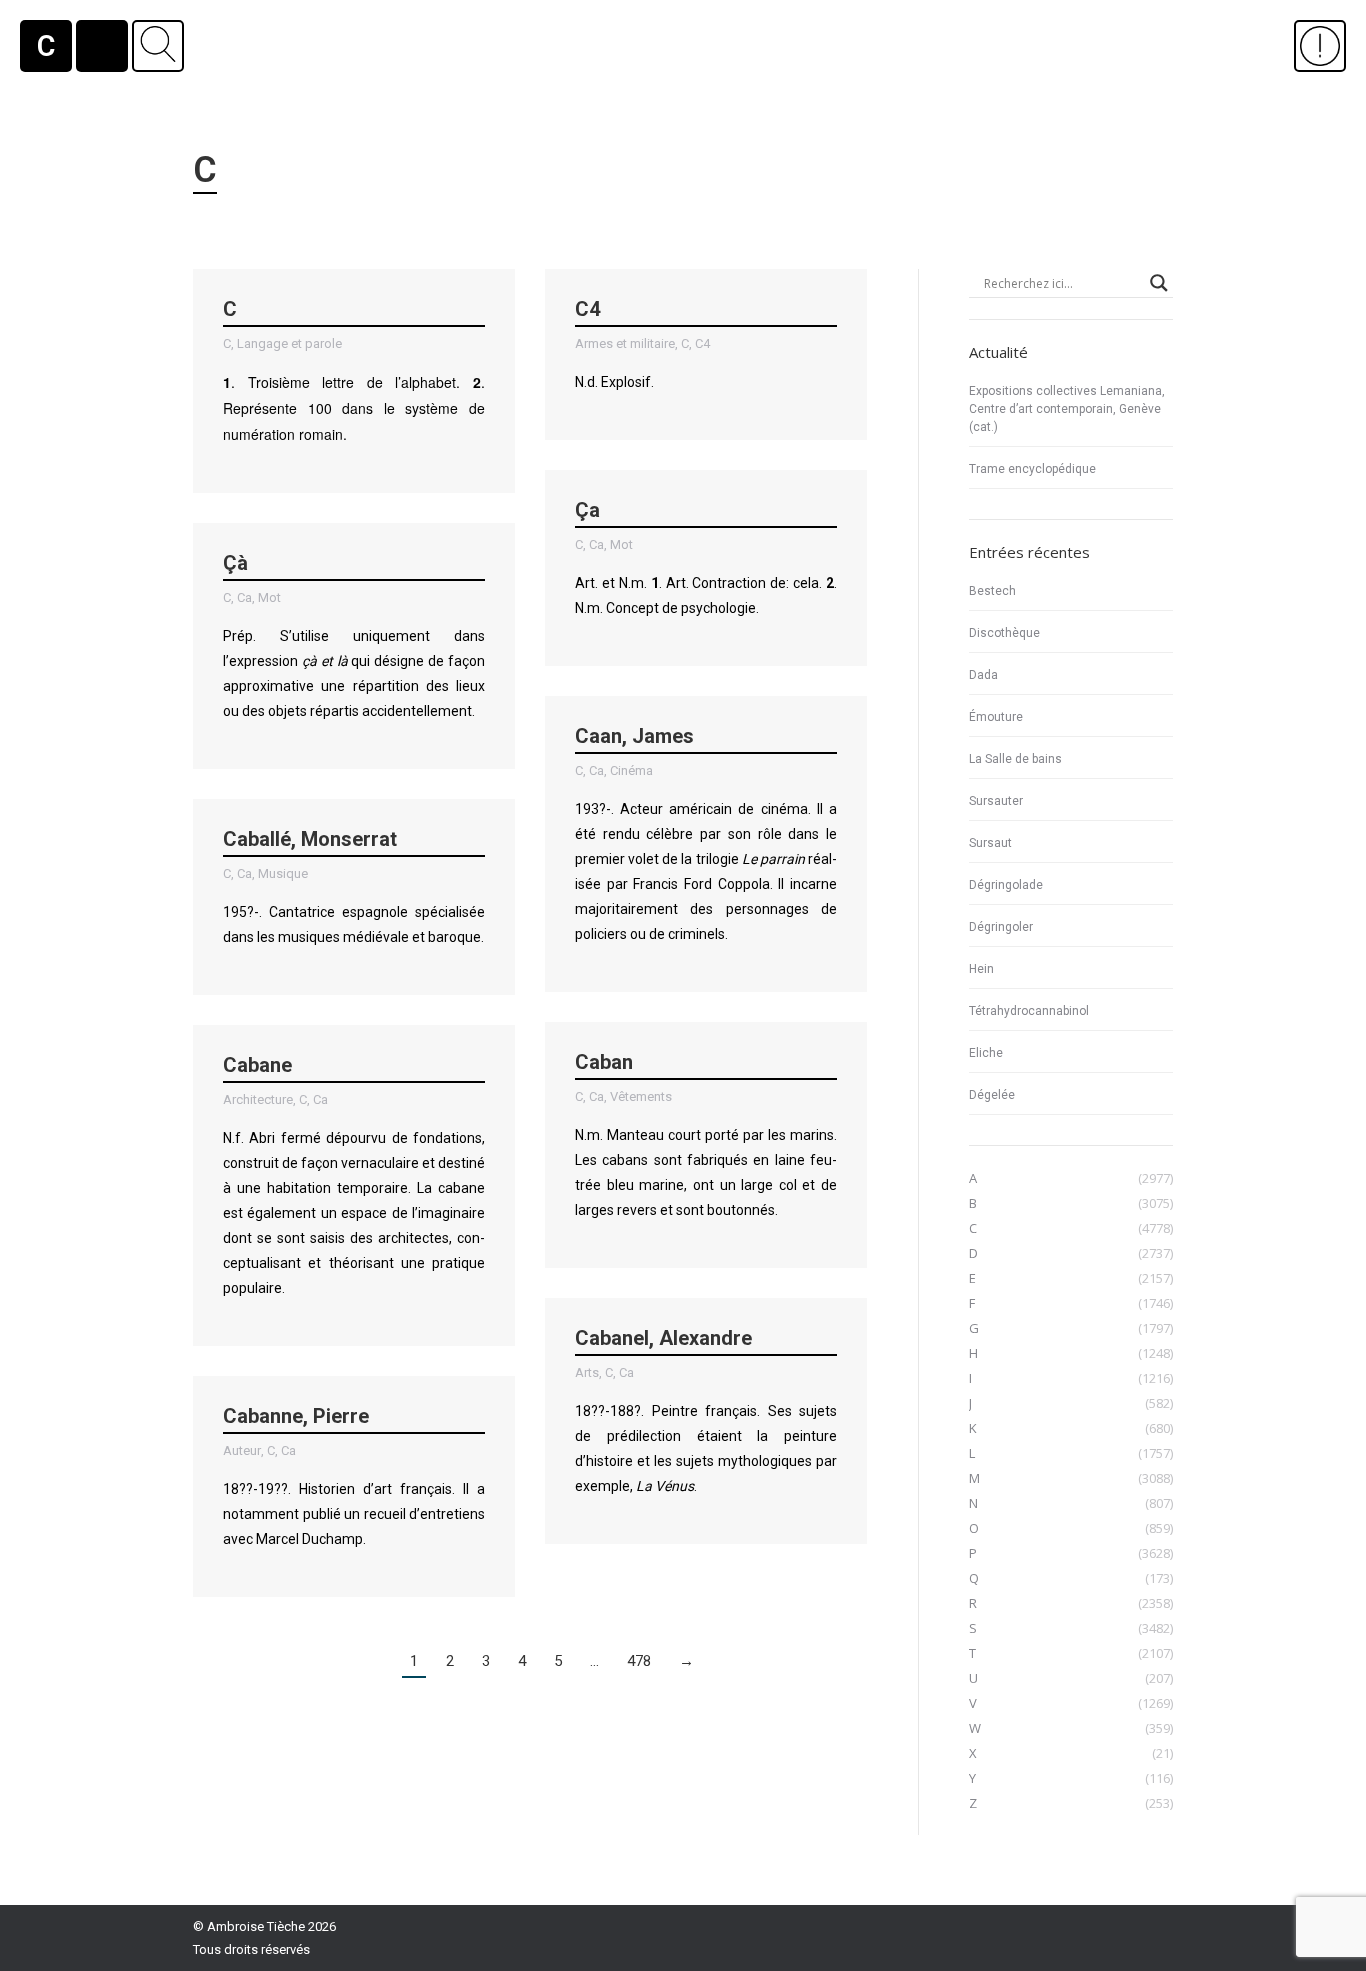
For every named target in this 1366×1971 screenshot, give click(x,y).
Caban (604, 1062)
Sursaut (990, 843)
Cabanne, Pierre (296, 1416)
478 (639, 1661)
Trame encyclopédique (1032, 469)
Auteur (242, 1450)
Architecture (258, 1099)
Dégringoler (1001, 927)
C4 (587, 309)
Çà (235, 563)
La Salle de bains (1015, 759)
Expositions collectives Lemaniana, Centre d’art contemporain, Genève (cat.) (1067, 409)
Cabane (257, 1065)
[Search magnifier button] (1159, 283)
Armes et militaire (625, 343)
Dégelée (992, 1095)
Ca (596, 544)
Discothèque (1004, 633)
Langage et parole (289, 343)
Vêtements (641, 1096)
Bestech (992, 591)
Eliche (986, 1053)
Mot (621, 544)
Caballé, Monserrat (310, 839)
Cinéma (631, 770)
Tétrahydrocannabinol (1029, 1011)
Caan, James (634, 736)
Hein (981, 969)
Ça (587, 510)
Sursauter (996, 801)
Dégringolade (1006, 885)
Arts (587, 1372)
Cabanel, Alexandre (663, 1338)
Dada (983, 675)
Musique (283, 873)
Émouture (996, 717)
